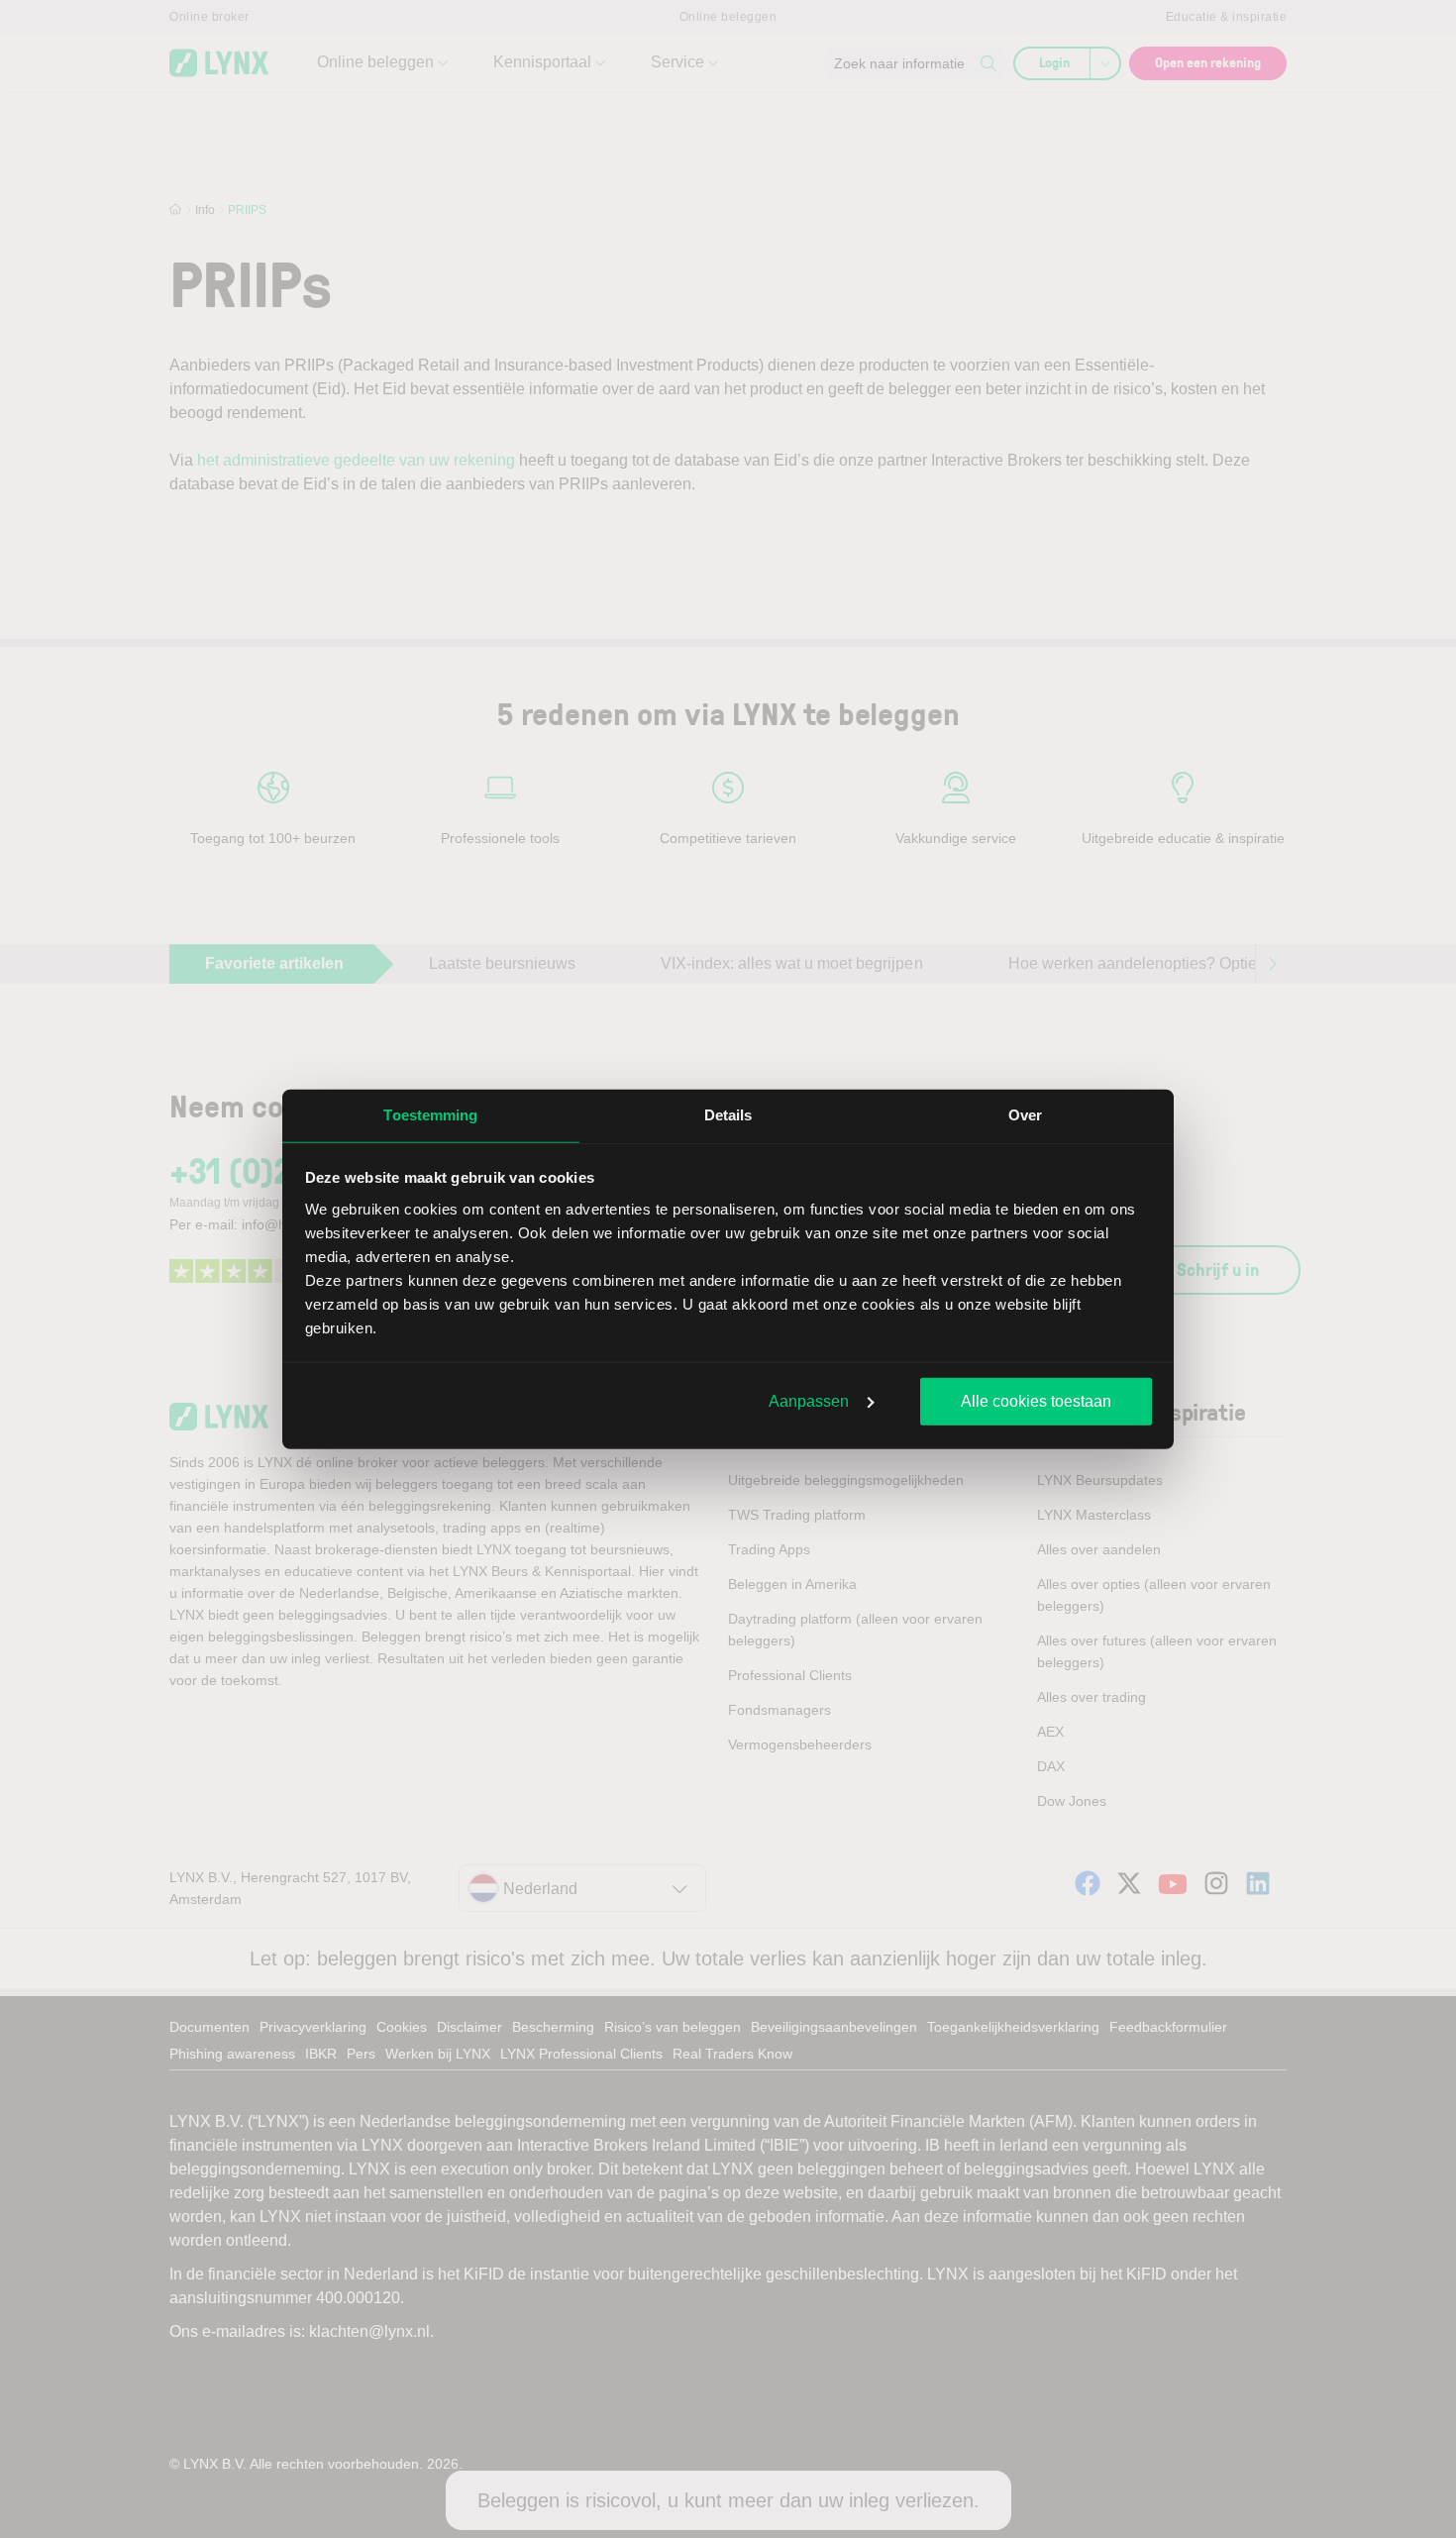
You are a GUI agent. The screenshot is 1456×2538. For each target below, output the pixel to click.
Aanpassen (809, 1401)
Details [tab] (728, 1115)
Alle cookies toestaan (1036, 1401)
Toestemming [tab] (430, 1115)
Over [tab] (1025, 1115)
